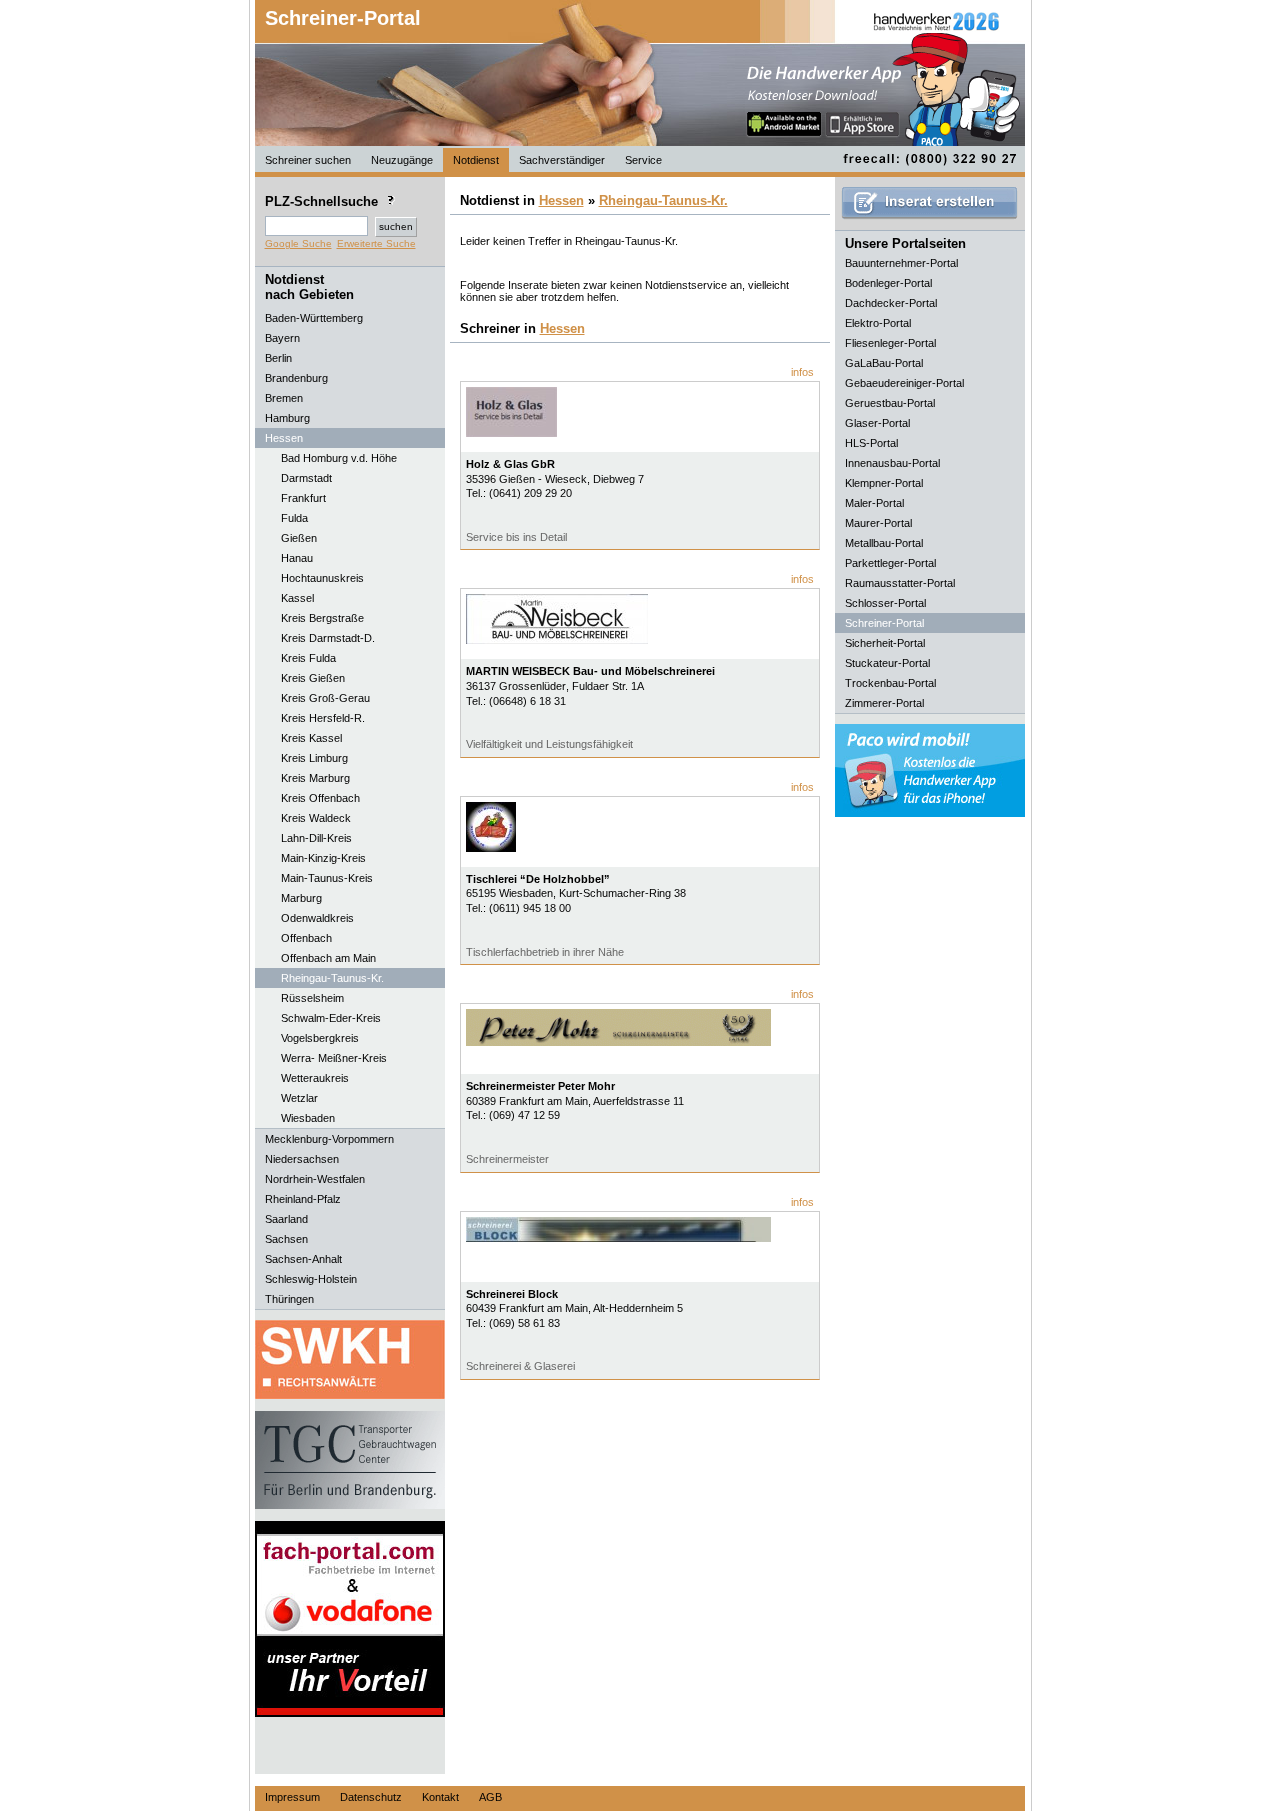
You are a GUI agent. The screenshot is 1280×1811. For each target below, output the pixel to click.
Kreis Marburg (315, 778)
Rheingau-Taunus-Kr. (332, 978)
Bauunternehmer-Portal (901, 263)
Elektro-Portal (878, 323)
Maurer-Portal (878, 523)
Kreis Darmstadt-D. (328, 638)
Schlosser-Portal (885, 603)
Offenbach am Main (328, 958)
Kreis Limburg (314, 758)
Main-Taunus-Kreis (327, 878)
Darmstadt (306, 478)
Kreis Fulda (308, 658)
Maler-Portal (874, 503)
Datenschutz (371, 1797)
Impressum (292, 1797)
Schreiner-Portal (343, 18)
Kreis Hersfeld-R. (323, 718)
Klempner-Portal (884, 483)
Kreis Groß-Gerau (325, 698)
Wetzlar (299, 1098)
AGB (490, 1797)
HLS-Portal (871, 443)
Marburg (301, 898)
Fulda (294, 518)
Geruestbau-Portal (890, 403)
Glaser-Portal (877, 423)
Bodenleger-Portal (888, 283)
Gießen (299, 538)
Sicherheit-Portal (885, 643)
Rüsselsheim (312, 998)
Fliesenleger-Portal (890, 343)
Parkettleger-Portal (890, 563)
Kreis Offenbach (320, 798)
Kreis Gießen (313, 678)
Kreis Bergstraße (322, 618)
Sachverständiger (562, 160)
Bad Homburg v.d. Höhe (339, 458)
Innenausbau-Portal (892, 463)
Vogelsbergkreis (320, 1038)
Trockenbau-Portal (890, 683)
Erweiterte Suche (376, 243)
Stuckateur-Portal (887, 663)
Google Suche (298, 243)
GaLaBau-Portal (884, 363)
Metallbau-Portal (884, 543)
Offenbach (306, 938)
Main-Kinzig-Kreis (323, 858)
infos (802, 372)
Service (643, 160)
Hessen (561, 200)
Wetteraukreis (315, 1078)
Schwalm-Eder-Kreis (331, 1018)
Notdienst (476, 160)
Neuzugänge (402, 160)
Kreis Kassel (311, 738)
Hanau (297, 558)
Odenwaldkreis (317, 918)
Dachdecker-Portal (891, 303)
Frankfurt (303, 498)
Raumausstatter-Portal (900, 583)
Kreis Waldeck (316, 818)
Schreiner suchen (308, 160)
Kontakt (440, 1797)
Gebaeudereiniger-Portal (904, 383)
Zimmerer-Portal (884, 703)
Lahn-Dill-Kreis (316, 838)
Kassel (297, 598)
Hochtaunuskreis (322, 578)
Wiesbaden (308, 1118)
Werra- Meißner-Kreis (334, 1058)
